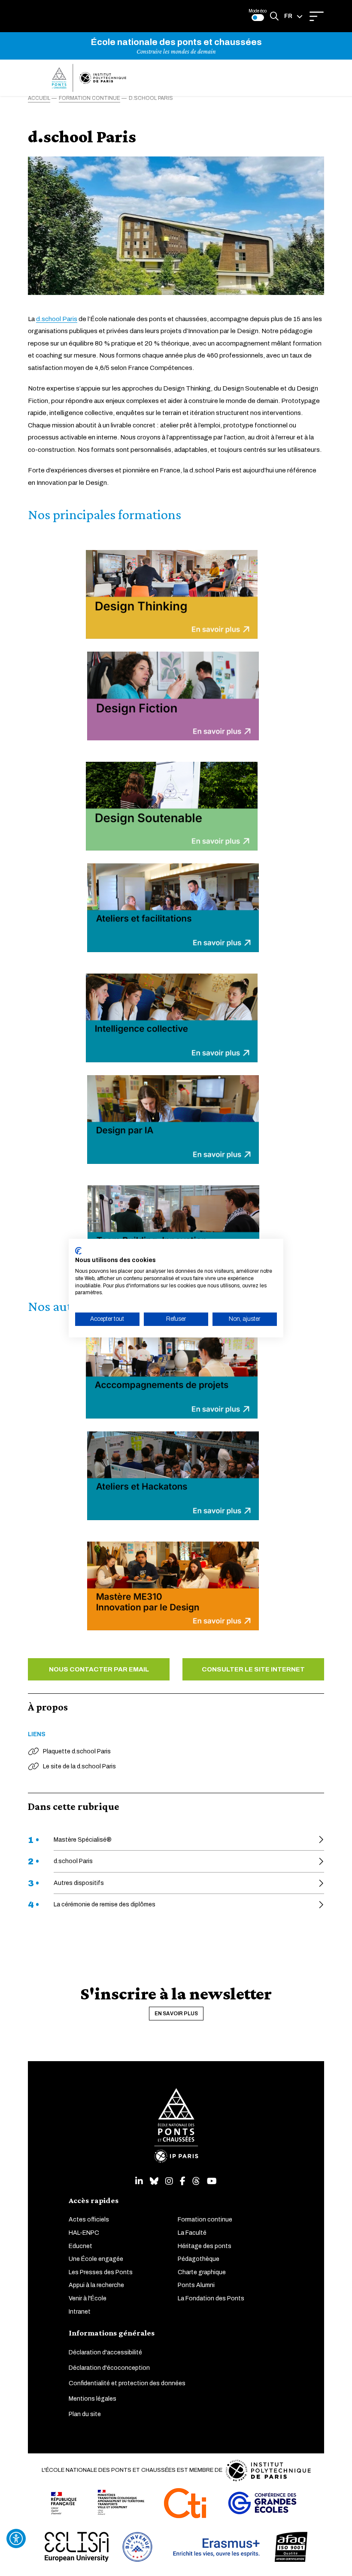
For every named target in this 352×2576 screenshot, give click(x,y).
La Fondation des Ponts (211, 2298)
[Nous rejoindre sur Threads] (196, 2181)
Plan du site (85, 2414)
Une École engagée (96, 2259)
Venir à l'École (88, 2298)
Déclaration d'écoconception (109, 2368)
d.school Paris (57, 319)
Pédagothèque (199, 2259)
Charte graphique (202, 2272)
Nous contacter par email (99, 1669)
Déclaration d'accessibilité (105, 2352)
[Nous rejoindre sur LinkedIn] (139, 2181)
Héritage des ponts (205, 2246)
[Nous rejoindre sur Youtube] (212, 2181)
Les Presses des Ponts (101, 2272)
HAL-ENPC (84, 2233)
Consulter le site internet (253, 1669)
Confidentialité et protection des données (127, 2383)
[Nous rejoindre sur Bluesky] (154, 2181)
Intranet (80, 2312)
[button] (293, 16)
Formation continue (205, 2220)
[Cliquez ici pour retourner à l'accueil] (89, 78)
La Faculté (192, 2233)
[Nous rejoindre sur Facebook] (183, 2181)
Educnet (80, 2246)
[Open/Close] (317, 16)
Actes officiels (89, 2220)
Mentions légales (93, 2399)
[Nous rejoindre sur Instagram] (169, 2181)
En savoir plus (176, 2014)
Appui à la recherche (96, 2285)
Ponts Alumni (196, 2285)
